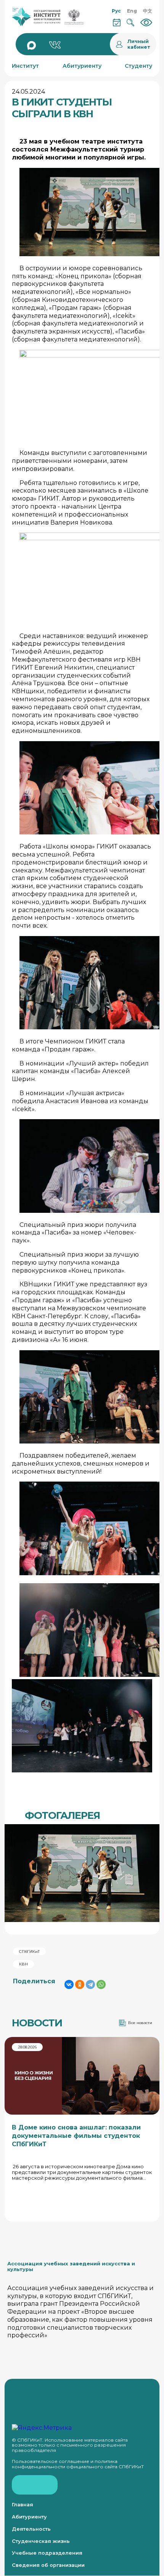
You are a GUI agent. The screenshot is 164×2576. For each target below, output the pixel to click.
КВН (23, 1964)
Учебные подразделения (47, 2553)
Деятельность (31, 2529)
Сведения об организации (48, 2565)
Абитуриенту (29, 2517)
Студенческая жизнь (41, 2541)
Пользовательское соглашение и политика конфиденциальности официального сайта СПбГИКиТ (78, 2464)
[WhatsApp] (101, 1984)
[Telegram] (90, 1984)
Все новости (140, 2023)
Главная (23, 2505)
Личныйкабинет (139, 44)
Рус (116, 11)
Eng (132, 11)
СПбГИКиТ (29, 1952)
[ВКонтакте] (69, 1984)
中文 (148, 11)
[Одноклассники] (80, 1984)
